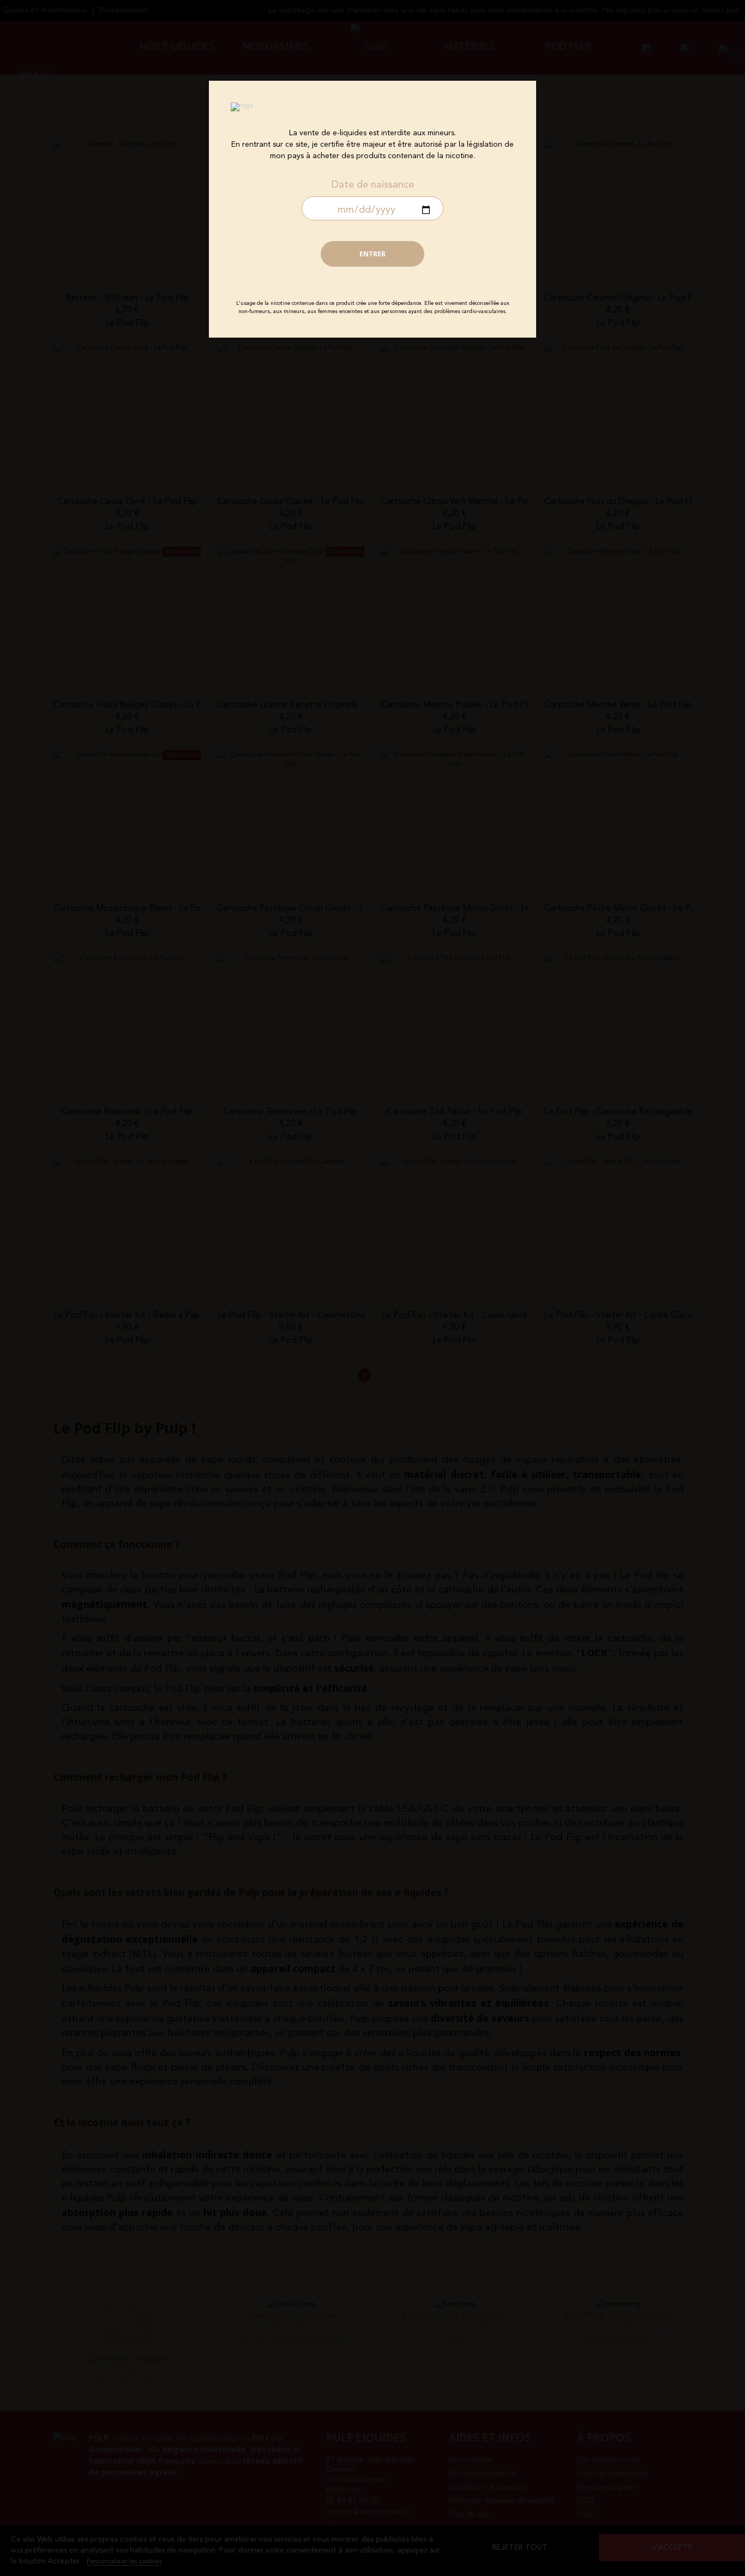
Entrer (372, 254)
